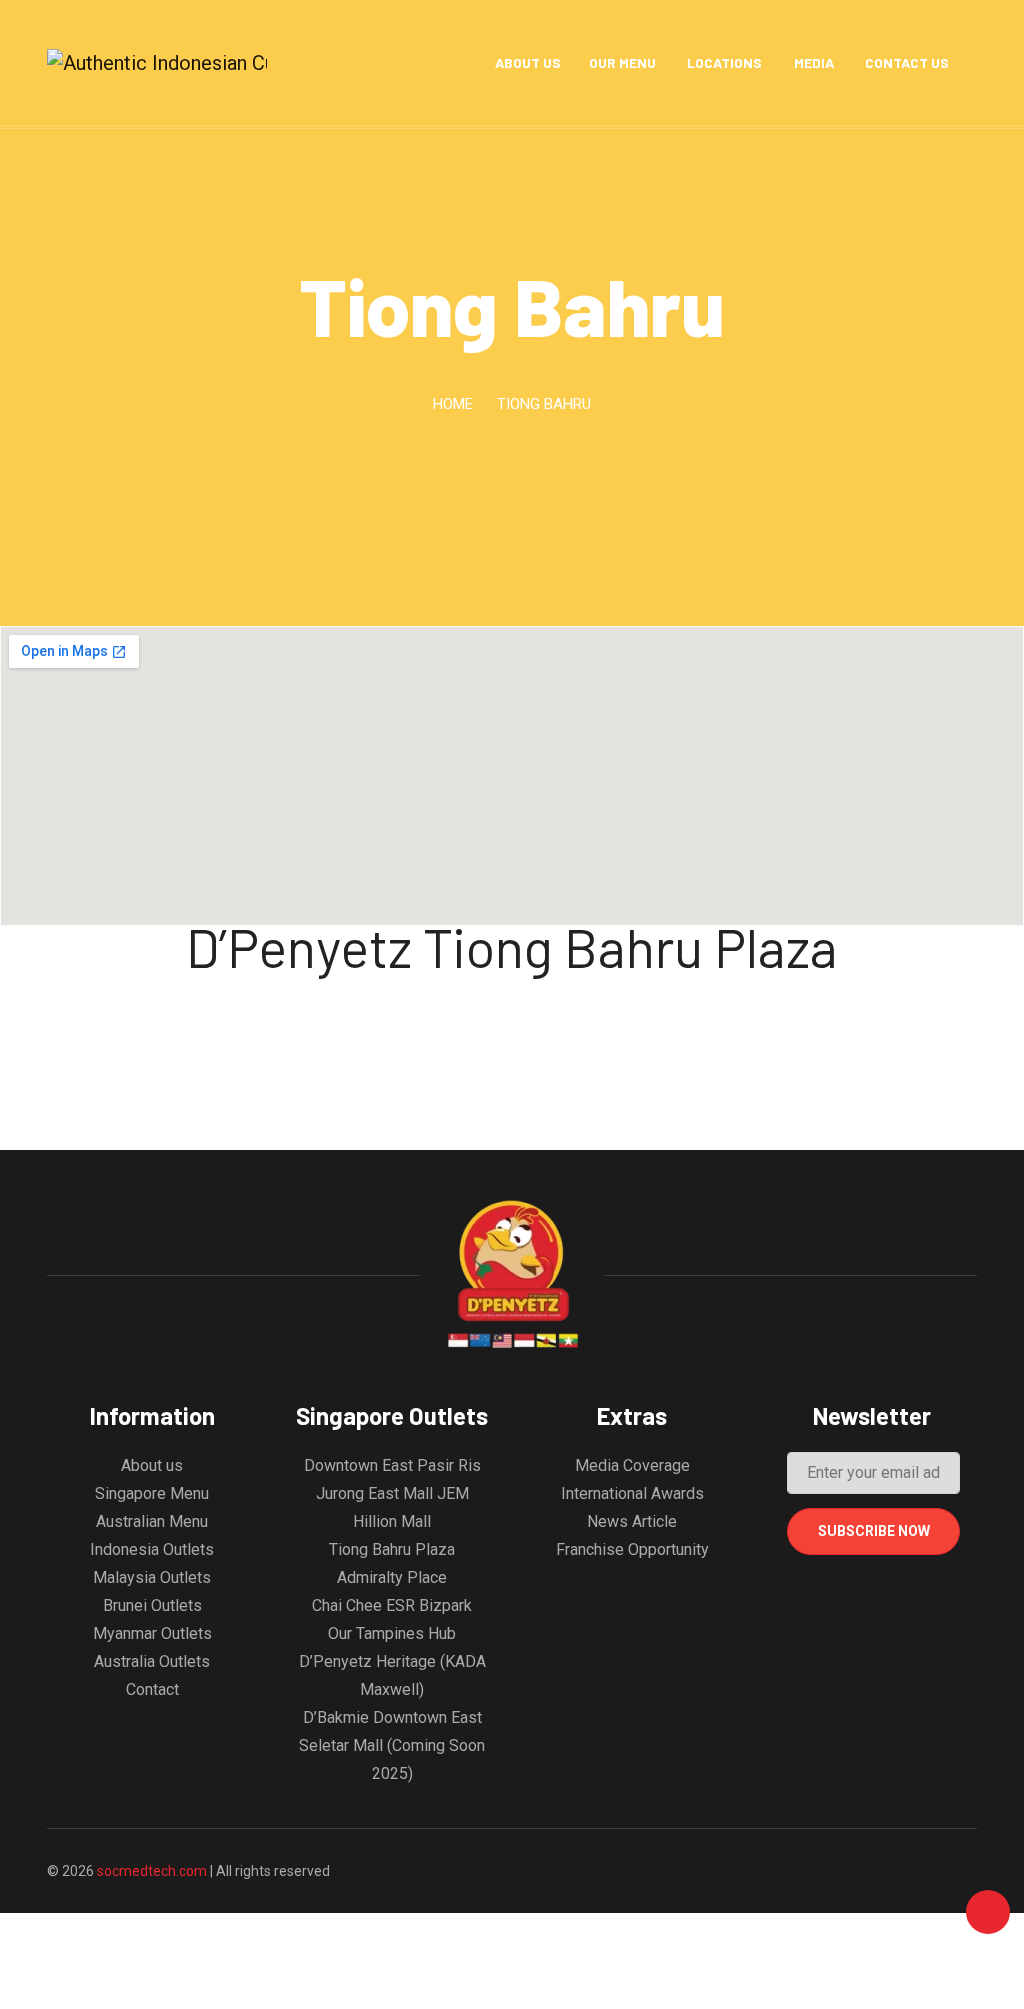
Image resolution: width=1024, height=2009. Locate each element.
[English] (423, 62)
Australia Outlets (152, 1661)
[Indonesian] (452, 62)
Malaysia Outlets (152, 1577)
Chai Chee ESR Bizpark (392, 1605)
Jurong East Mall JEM (392, 1493)
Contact (152, 1689)
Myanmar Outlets (152, 1633)
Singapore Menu (152, 1493)
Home (453, 404)
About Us (528, 62)
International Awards (632, 1493)
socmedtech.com (153, 1871)
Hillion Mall (392, 1521)
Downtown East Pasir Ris (392, 1465)
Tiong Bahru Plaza (392, 1549)
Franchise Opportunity (632, 1549)
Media (814, 62)
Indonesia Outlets (152, 1549)
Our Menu (622, 62)
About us (152, 1465)
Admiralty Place (392, 1577)
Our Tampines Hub (392, 1633)
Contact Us (907, 62)
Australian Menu (152, 1521)
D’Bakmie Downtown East (392, 1717)
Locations (724, 62)
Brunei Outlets (152, 1605)
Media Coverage (632, 1465)
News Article (632, 1521)
